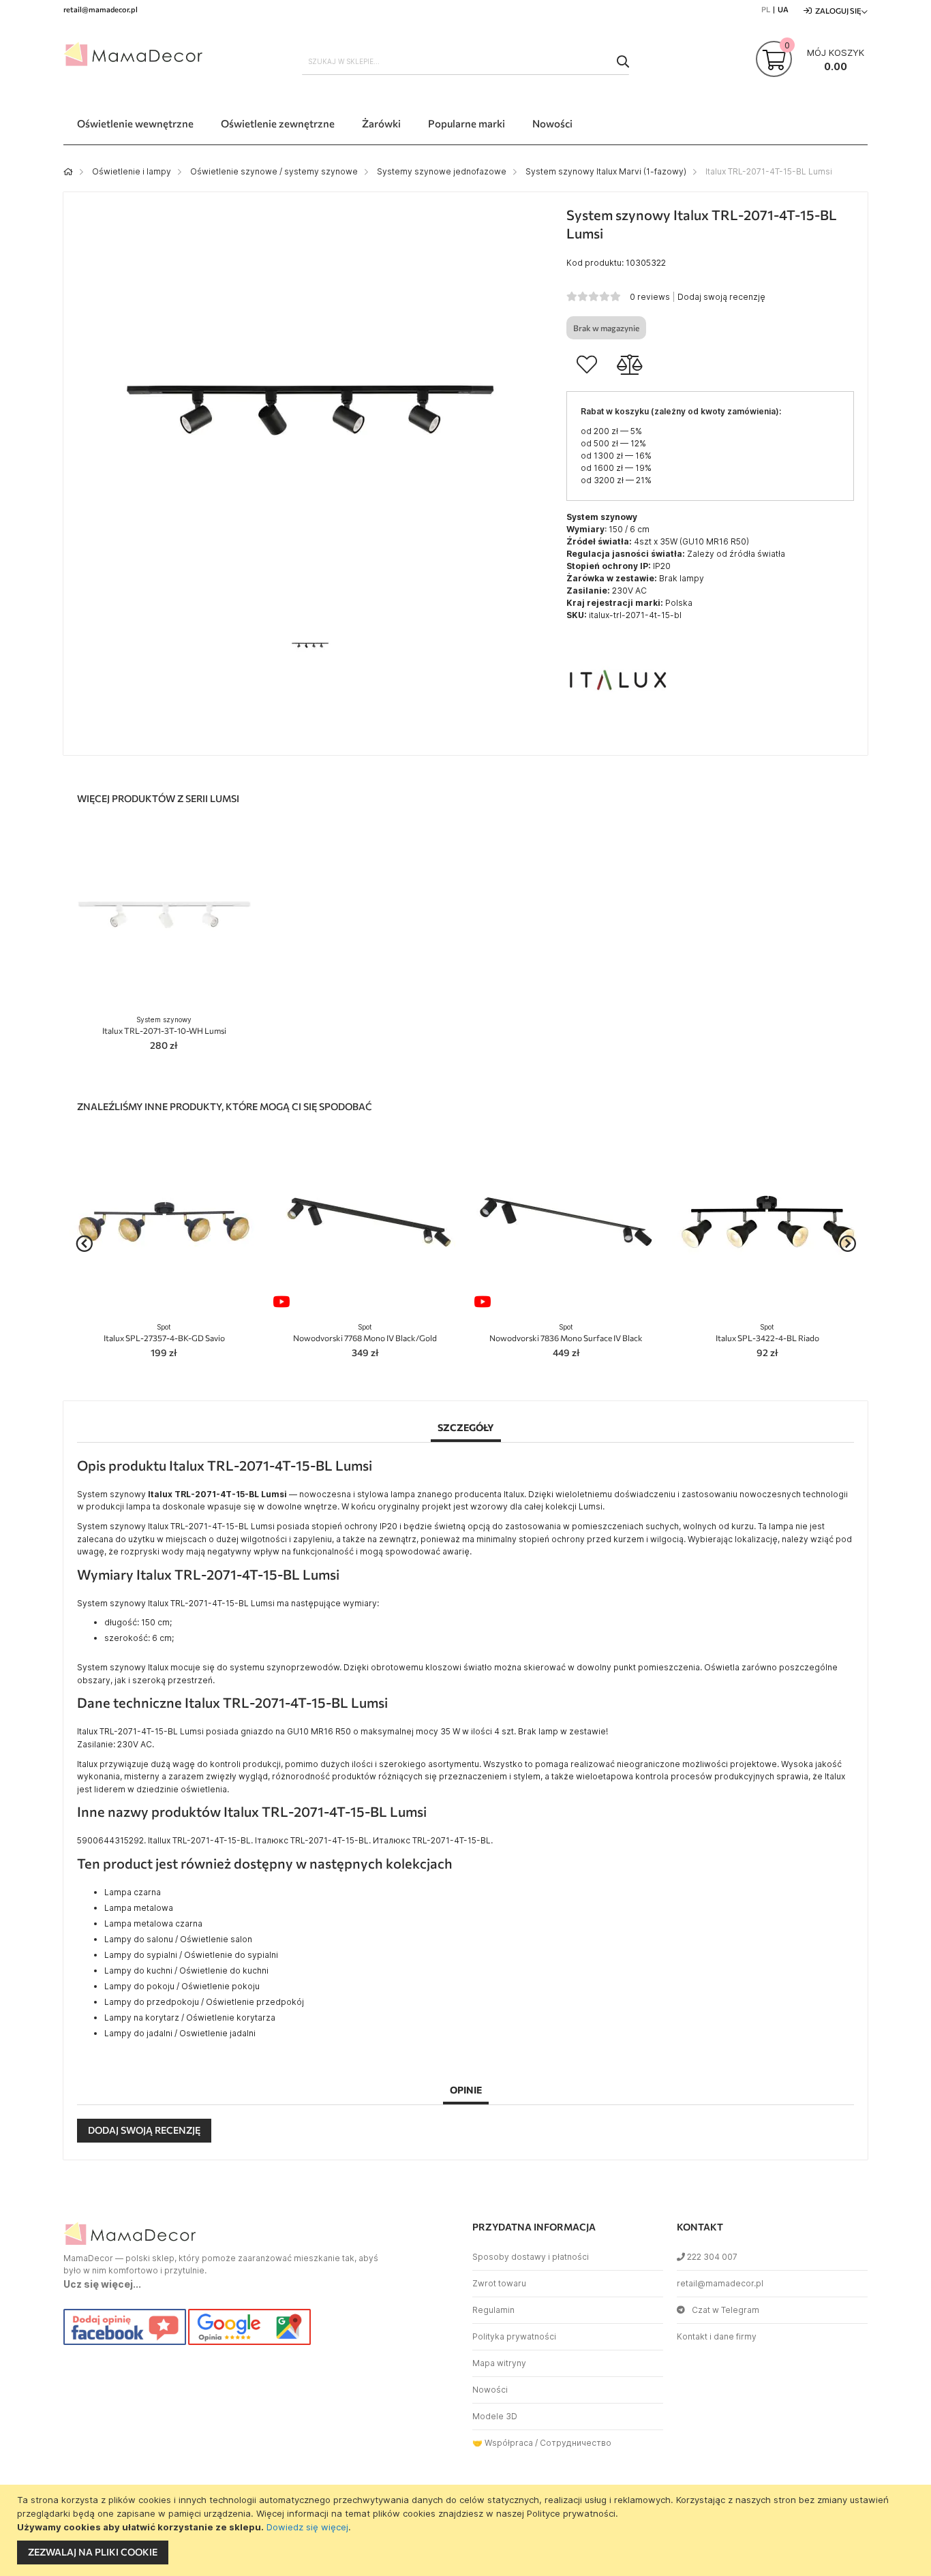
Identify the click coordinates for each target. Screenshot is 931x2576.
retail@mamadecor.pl (720, 2283)
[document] (467, 2530)
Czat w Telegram (726, 2310)
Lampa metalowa (139, 1908)
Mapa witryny (499, 2363)
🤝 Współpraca (503, 2443)
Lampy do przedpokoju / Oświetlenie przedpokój (204, 2002)
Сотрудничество (576, 2443)
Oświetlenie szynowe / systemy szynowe (274, 171)
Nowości (490, 2390)
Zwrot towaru (499, 2283)
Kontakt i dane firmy (717, 2336)
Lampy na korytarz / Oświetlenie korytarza (190, 2018)
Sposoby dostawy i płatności (531, 2257)
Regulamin (493, 2310)
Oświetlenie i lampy (132, 171)
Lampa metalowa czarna (153, 1923)
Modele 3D (495, 2416)
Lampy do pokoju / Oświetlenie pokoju (182, 1986)
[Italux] (617, 727)
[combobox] (465, 61)
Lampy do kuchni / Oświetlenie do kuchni (186, 1971)
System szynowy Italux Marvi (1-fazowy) (606, 171)
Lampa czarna (133, 1892)
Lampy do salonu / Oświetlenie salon (178, 1939)
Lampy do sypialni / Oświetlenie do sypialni (191, 1955)
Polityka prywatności (514, 2336)
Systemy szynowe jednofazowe (442, 171)
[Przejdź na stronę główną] (68, 171)
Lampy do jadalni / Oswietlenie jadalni (180, 2033)
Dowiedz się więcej (307, 2527)
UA (783, 9)
